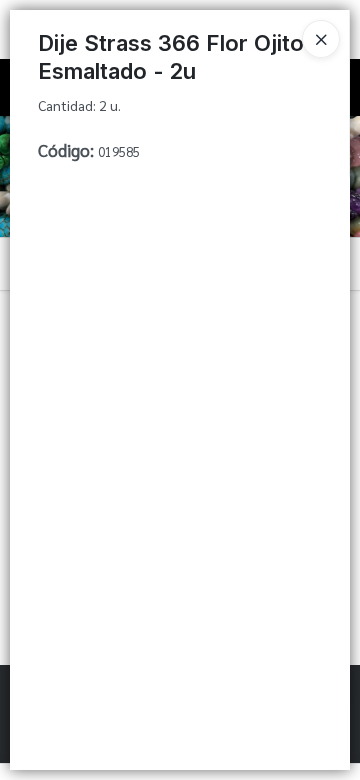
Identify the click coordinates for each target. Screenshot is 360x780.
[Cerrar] (321, 39)
